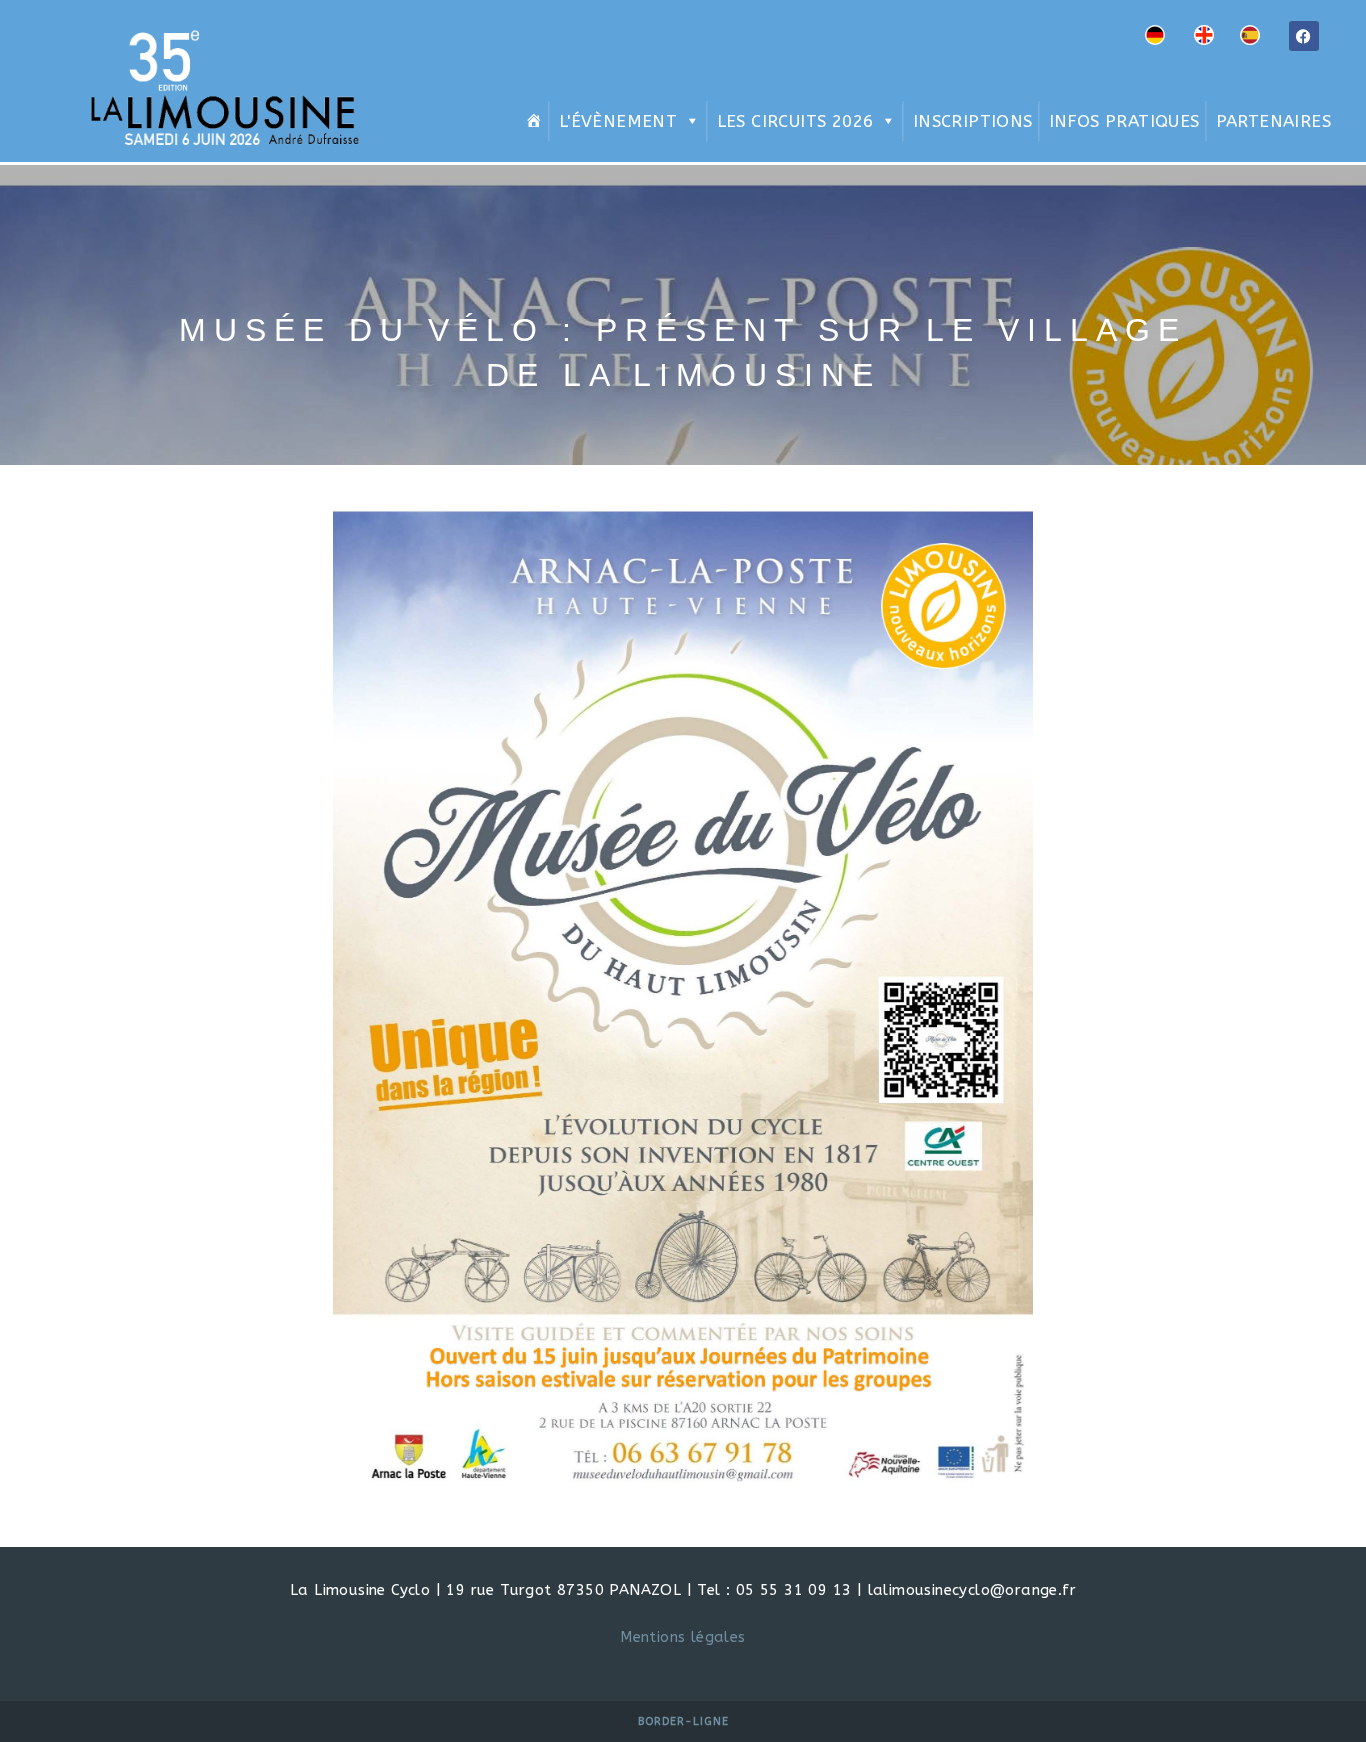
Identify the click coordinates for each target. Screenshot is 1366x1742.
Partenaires (1273, 121)
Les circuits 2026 (795, 121)
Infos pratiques (1124, 121)
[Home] (531, 121)
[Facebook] (1304, 36)
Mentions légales (682, 1637)
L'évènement (618, 121)
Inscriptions (973, 121)
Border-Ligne (683, 1721)
